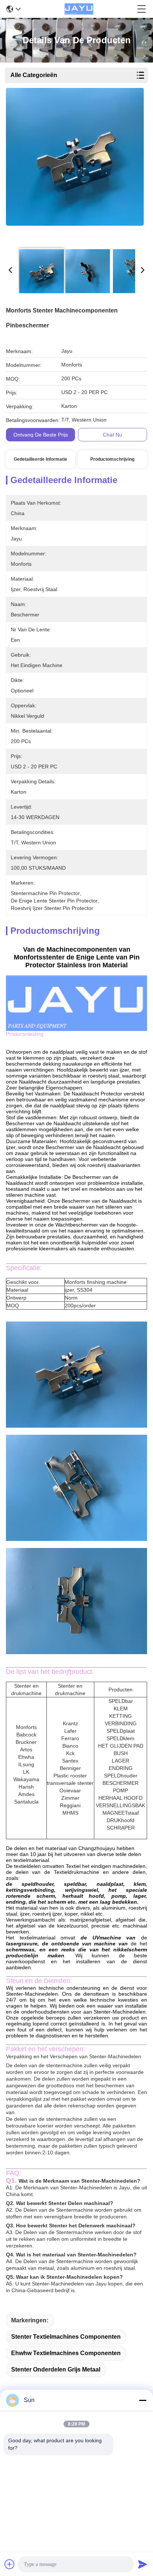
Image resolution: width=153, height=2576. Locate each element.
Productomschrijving (112, 459)
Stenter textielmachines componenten (66, 2337)
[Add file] (10, 2564)
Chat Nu (113, 435)
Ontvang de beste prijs (41, 435)
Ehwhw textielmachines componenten (66, 2353)
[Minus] (143, 2400)
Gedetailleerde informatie (40, 459)
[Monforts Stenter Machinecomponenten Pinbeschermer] (75, 165)
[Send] (143, 2564)
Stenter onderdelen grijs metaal (56, 2369)
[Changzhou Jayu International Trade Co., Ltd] (79, 9)
